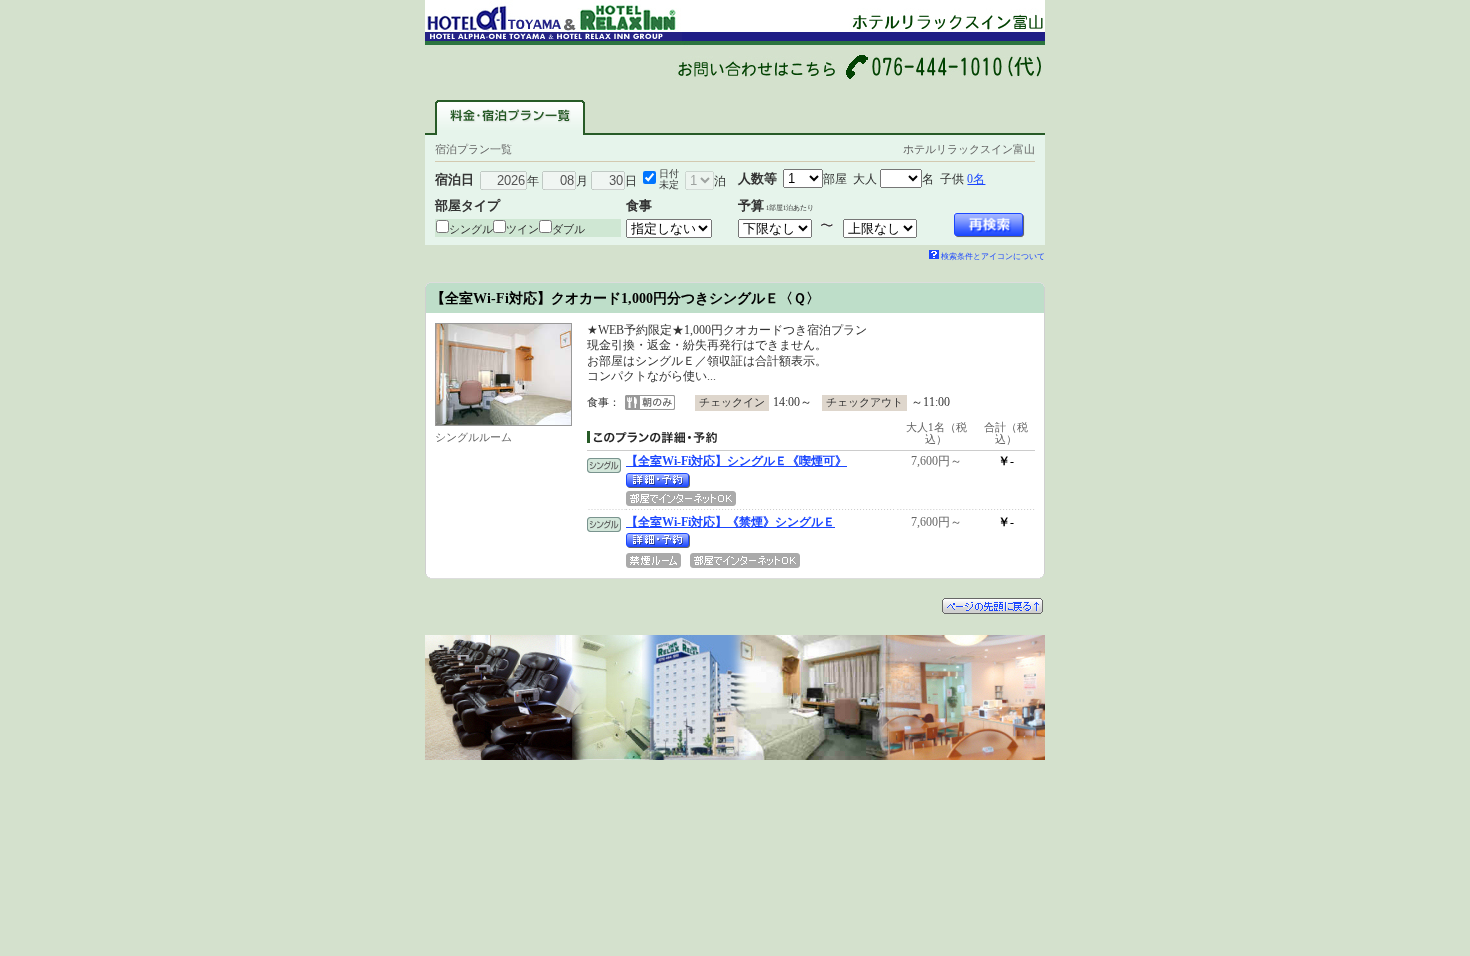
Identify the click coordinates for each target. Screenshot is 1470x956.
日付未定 (669, 179)
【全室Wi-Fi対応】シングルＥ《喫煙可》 (736, 461)
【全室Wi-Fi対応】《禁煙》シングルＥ (730, 522)
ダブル (568, 229)
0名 (976, 179)
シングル (471, 229)
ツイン (522, 229)
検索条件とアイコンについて (993, 256)
